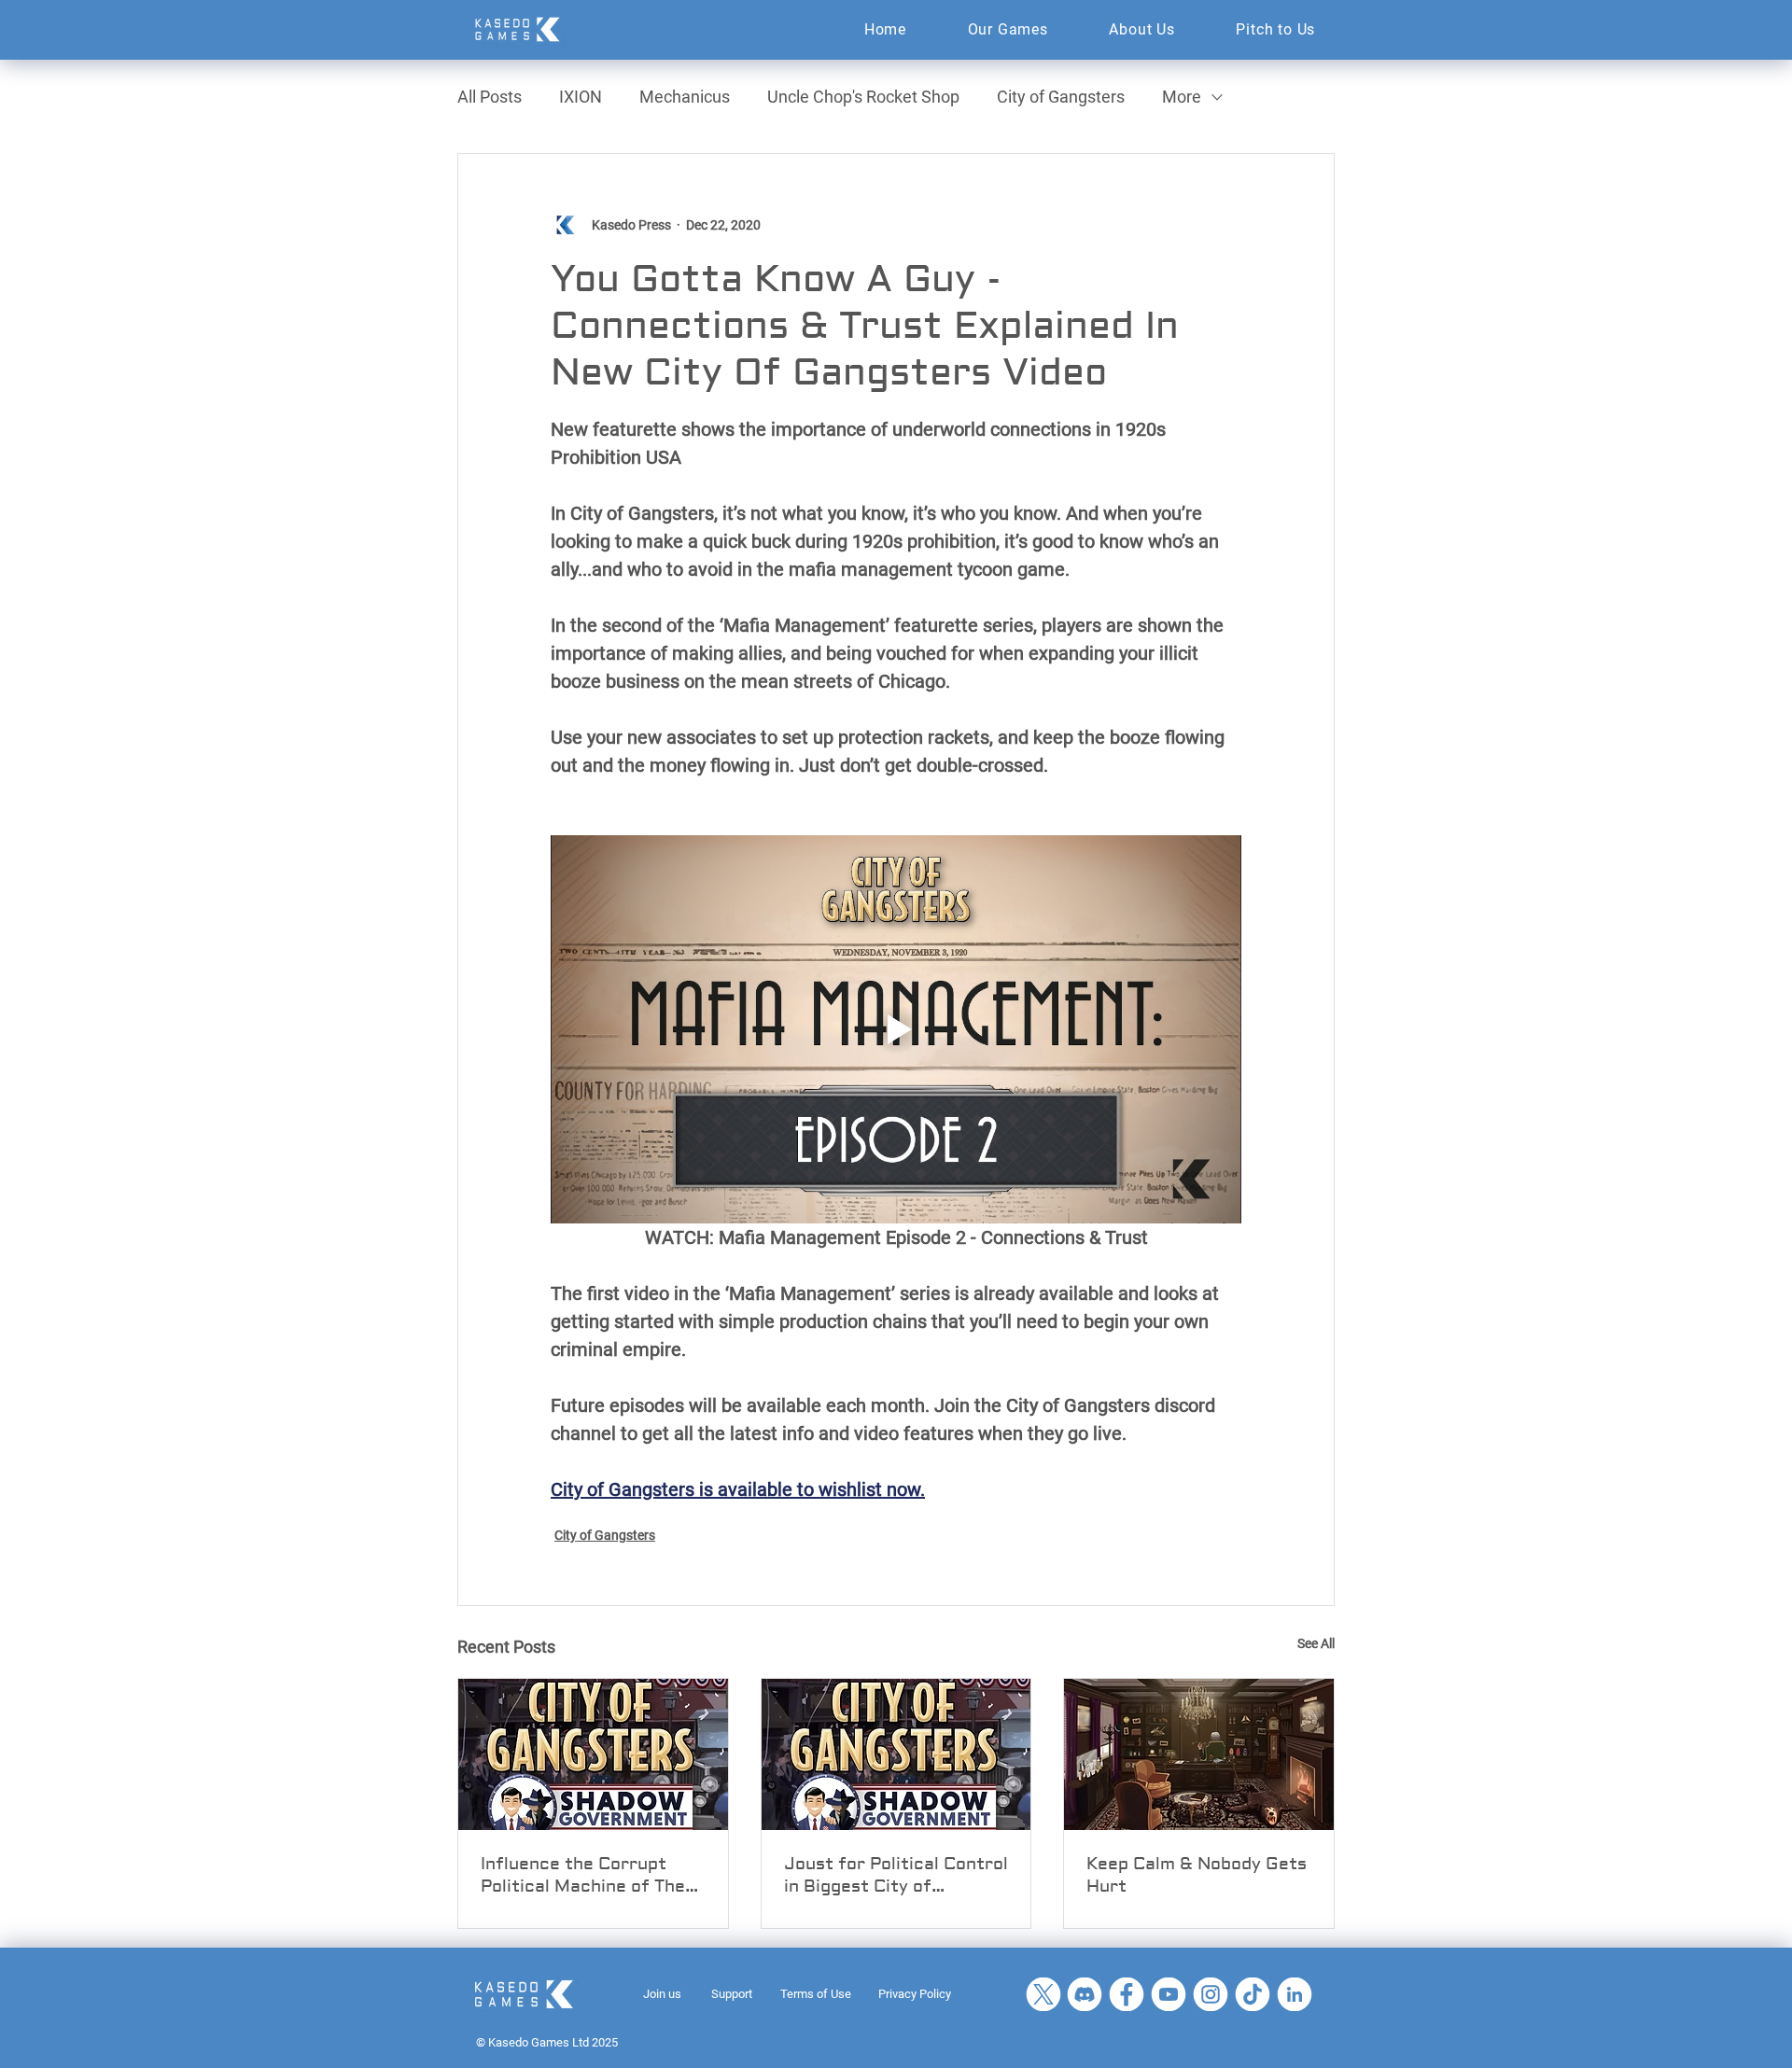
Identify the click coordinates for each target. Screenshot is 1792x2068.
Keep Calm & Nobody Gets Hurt (1197, 1875)
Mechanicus (685, 97)
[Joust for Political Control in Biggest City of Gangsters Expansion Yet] (896, 1754)
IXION (581, 97)
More (1182, 97)
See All (1316, 1643)
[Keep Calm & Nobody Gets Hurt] (1199, 1754)
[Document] (1043, 1994)
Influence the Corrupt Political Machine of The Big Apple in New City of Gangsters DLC (583, 1876)
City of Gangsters (1061, 97)
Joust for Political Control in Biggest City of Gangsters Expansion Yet (896, 1876)
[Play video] (896, 1029)
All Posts (490, 97)
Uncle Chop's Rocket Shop (863, 97)
